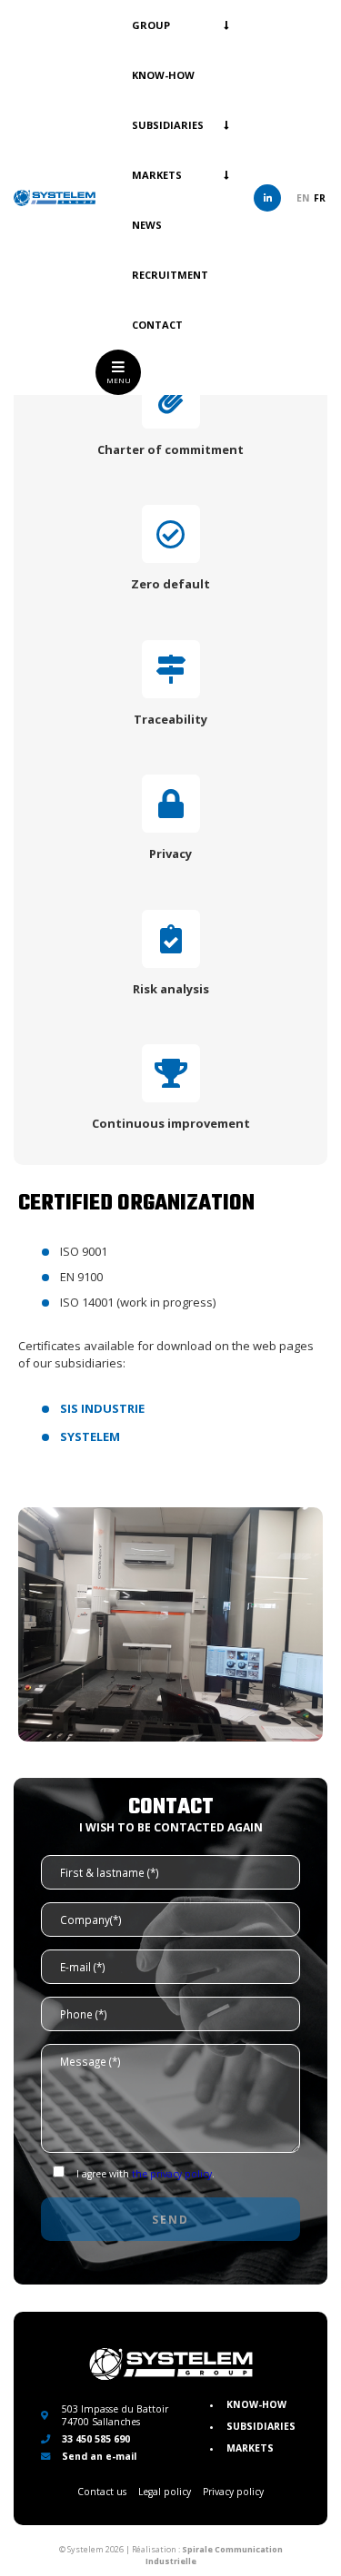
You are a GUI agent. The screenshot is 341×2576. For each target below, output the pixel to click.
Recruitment (170, 275)
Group (151, 25)
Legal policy (165, 2492)
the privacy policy (172, 2174)
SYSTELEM (90, 1436)
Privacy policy (233, 2492)
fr (320, 198)
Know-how (163, 75)
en (303, 198)
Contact (157, 325)
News (147, 225)
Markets (157, 175)
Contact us (102, 2492)
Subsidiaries (168, 125)
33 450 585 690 (95, 2439)
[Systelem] (55, 197)
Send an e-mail (98, 2456)
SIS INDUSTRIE (102, 1408)
